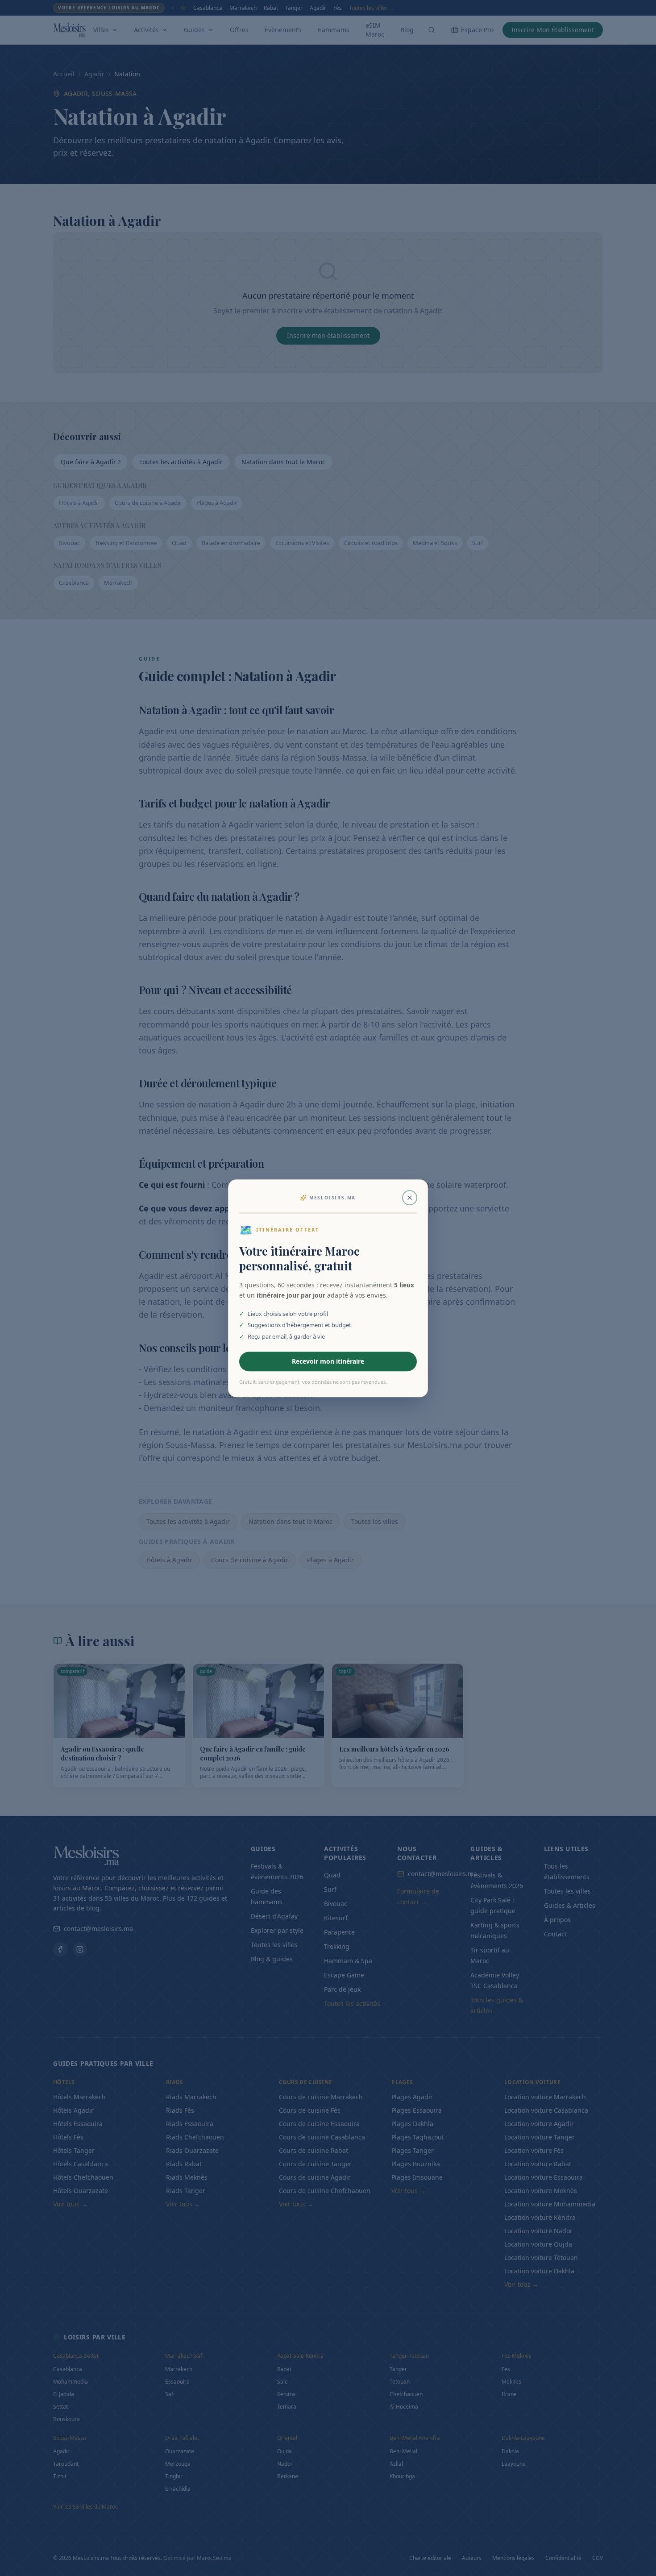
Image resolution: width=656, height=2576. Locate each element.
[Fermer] (410, 1198)
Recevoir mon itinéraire (328, 1361)
